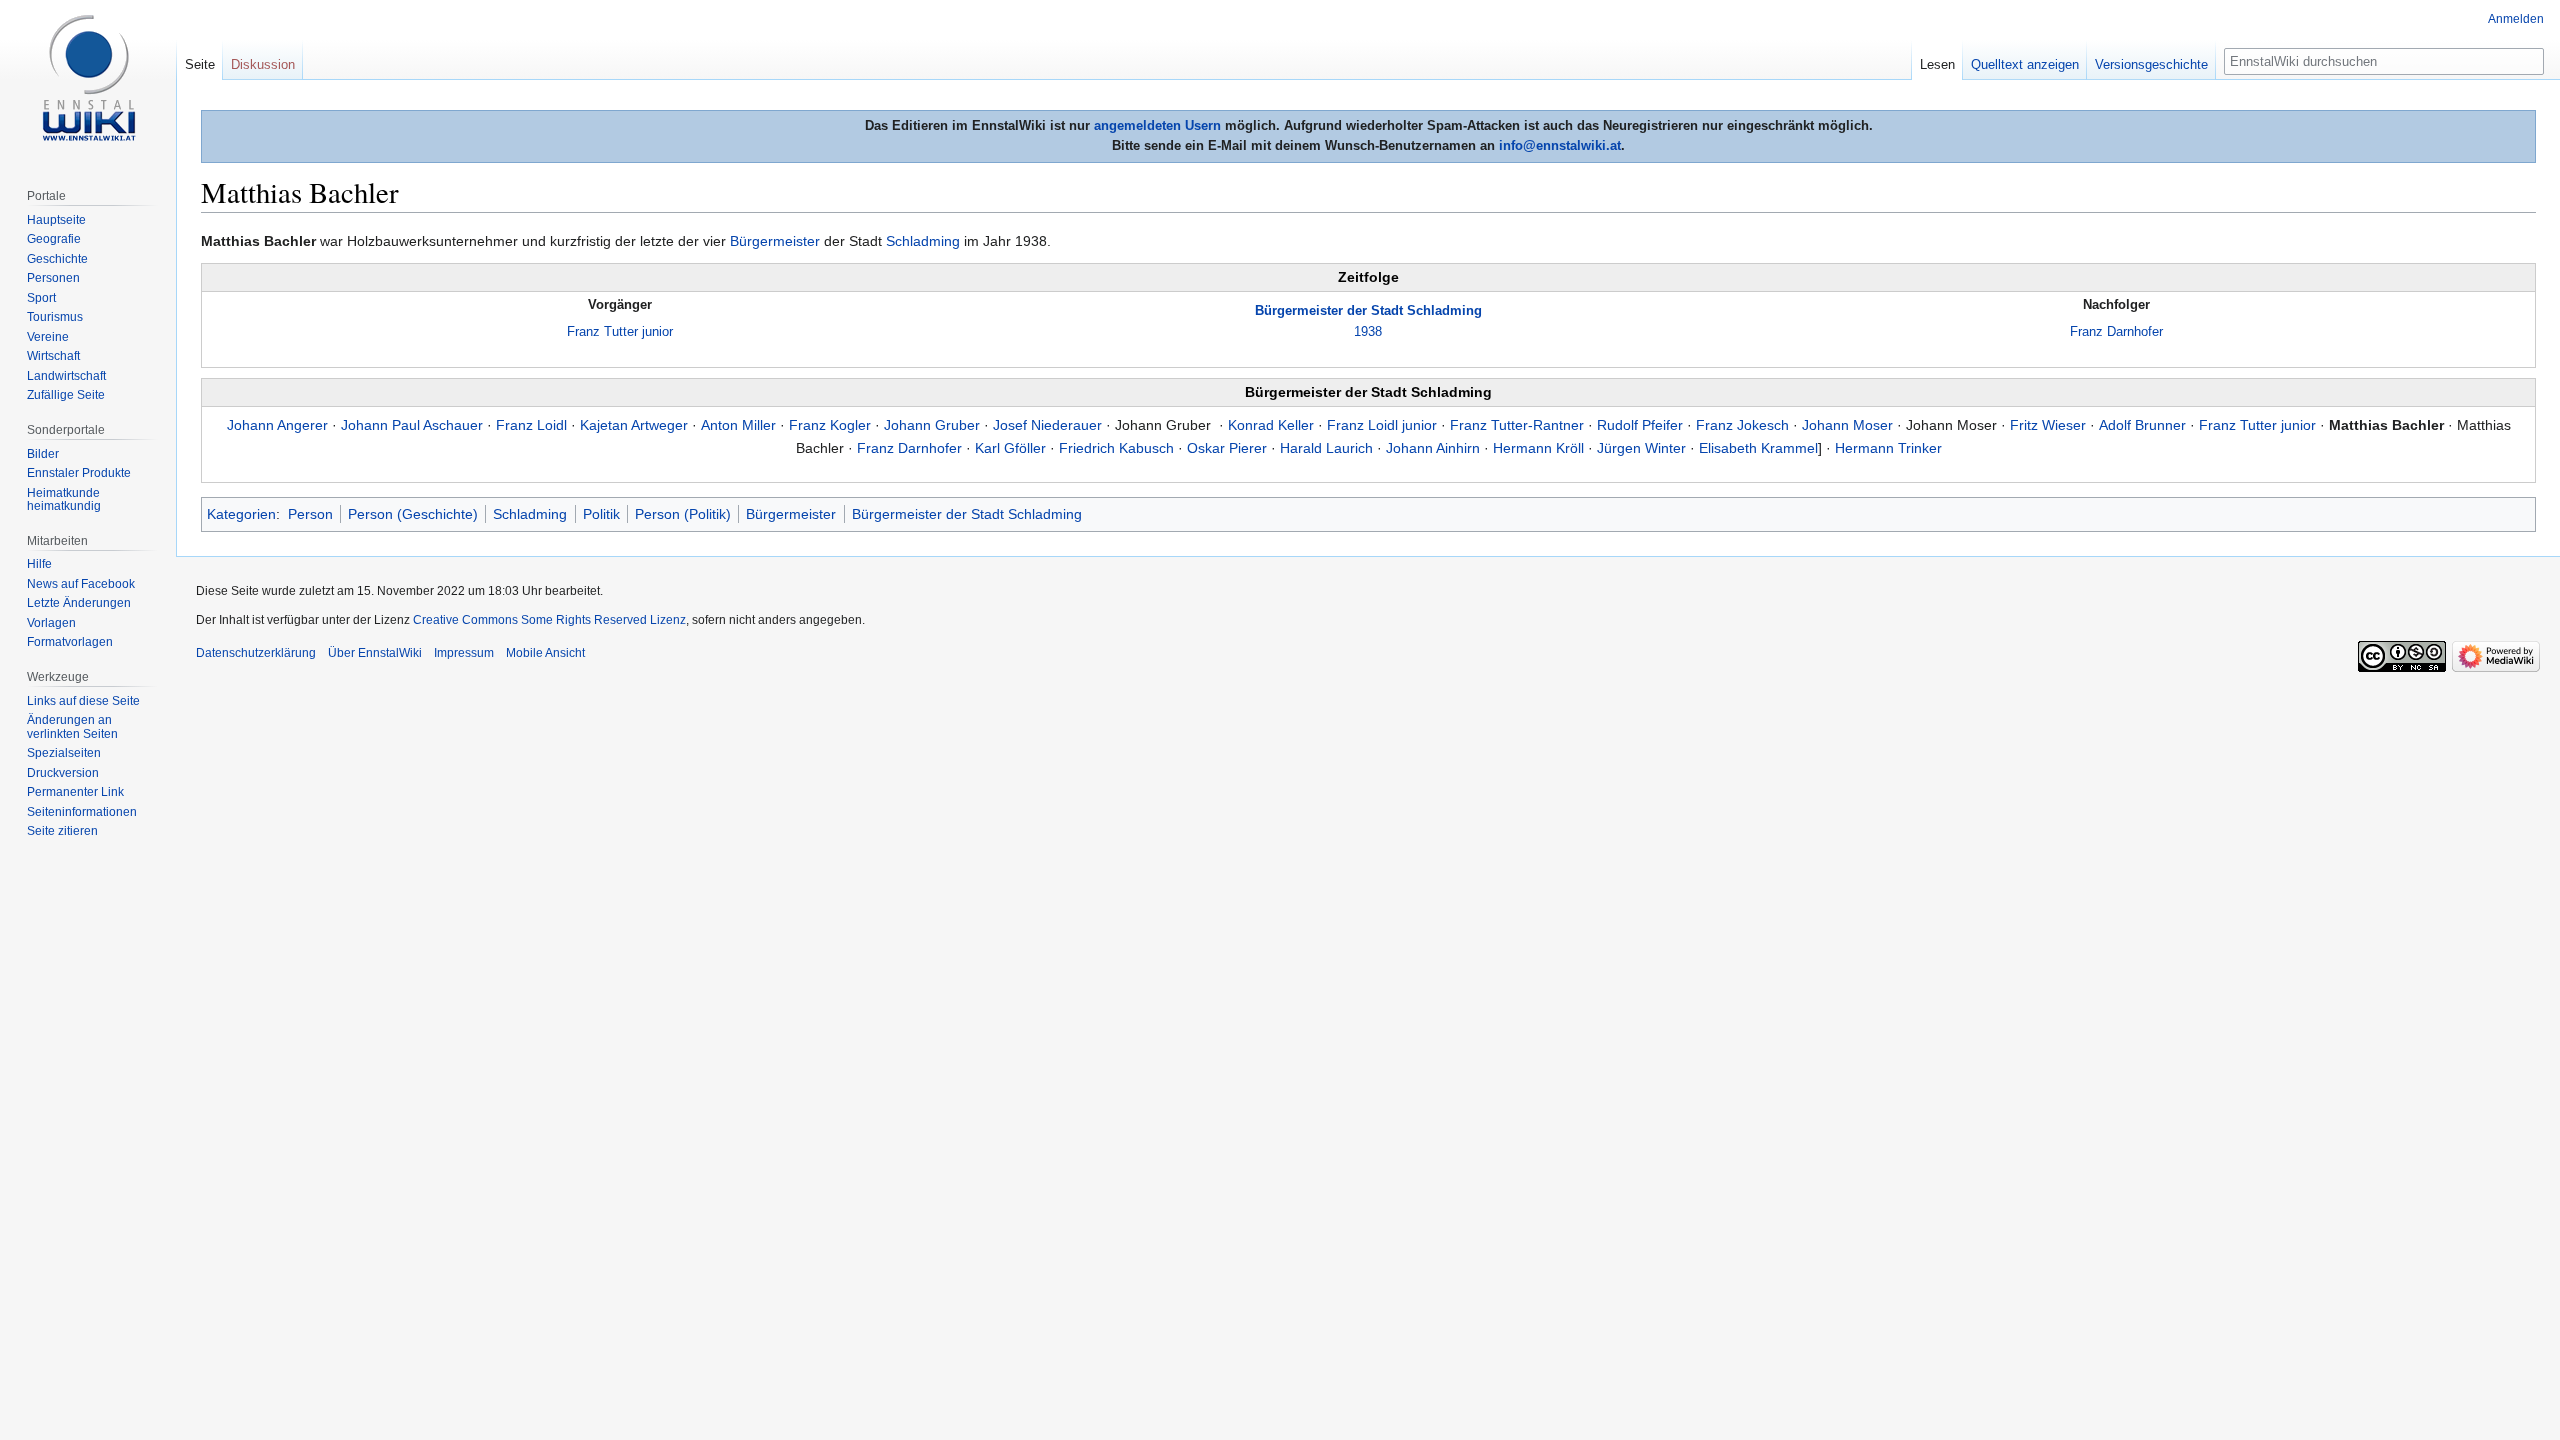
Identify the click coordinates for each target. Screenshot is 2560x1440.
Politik (601, 514)
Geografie (54, 239)
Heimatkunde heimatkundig (64, 500)
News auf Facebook (81, 584)
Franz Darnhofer (2116, 331)
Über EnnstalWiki (375, 653)
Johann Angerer (277, 425)
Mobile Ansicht (545, 653)
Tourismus (55, 317)
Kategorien (241, 514)
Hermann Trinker (1888, 448)
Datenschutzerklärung (256, 653)
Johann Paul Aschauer (412, 425)
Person (310, 514)
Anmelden (2516, 19)
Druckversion (63, 773)
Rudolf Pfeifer (1640, 425)
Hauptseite (56, 220)
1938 (1368, 331)
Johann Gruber (932, 425)
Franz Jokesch (1742, 425)
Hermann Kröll (1538, 448)
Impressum (464, 653)
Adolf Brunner (2142, 425)
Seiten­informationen (82, 812)
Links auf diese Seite (83, 701)
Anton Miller (738, 425)
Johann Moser (1847, 425)
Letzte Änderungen (79, 603)
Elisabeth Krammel (1758, 448)
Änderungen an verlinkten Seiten (72, 727)
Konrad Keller (1271, 425)
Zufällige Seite (66, 395)
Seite (200, 64)
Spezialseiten (64, 753)
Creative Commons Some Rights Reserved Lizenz (549, 620)
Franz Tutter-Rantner (1517, 425)
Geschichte (57, 259)
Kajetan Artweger (634, 425)
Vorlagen (51, 623)
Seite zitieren (62, 831)
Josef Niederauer (1047, 425)
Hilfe (39, 564)
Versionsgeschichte (2151, 64)
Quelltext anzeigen (2025, 64)
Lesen (1937, 64)
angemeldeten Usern (1157, 125)
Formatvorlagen (70, 642)
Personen (53, 278)
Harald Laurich (1326, 448)
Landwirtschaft (66, 376)
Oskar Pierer (1227, 448)
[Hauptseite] (88, 80)
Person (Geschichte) (413, 514)
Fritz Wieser (2048, 425)
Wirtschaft (53, 356)
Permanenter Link (75, 792)
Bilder (43, 454)
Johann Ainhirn (1433, 448)
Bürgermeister (775, 241)
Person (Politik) (683, 514)
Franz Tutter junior (620, 331)
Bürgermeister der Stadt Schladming (1368, 310)
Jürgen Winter (1641, 448)
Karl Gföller (1010, 448)
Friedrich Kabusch (1116, 448)
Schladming (923, 241)
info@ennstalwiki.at (1560, 145)
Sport (41, 298)
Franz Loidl (531, 425)
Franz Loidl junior (1382, 425)
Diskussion (263, 64)
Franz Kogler (830, 425)
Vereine (48, 337)
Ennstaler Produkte (79, 473)
